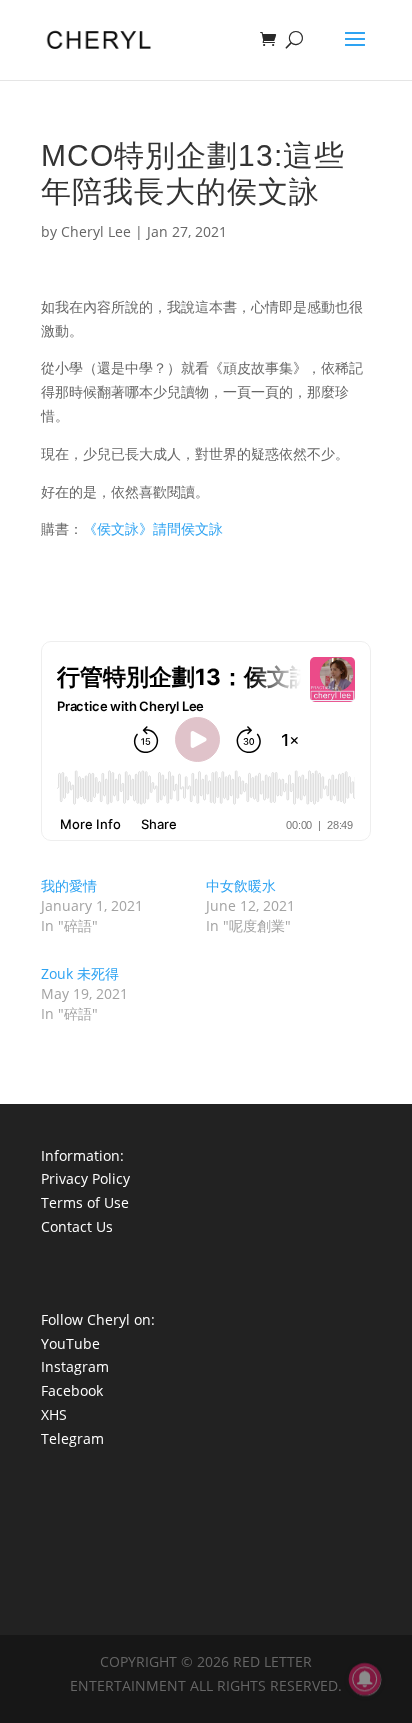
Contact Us (77, 1226)
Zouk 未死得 (80, 973)
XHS (54, 1414)
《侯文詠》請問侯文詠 (153, 528)
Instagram (75, 1366)
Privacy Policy (85, 1178)
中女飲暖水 (241, 885)
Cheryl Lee (96, 231)
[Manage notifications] (365, 1679)
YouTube (70, 1343)
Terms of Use (85, 1202)
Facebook (72, 1390)
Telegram (72, 1438)
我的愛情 (69, 885)
